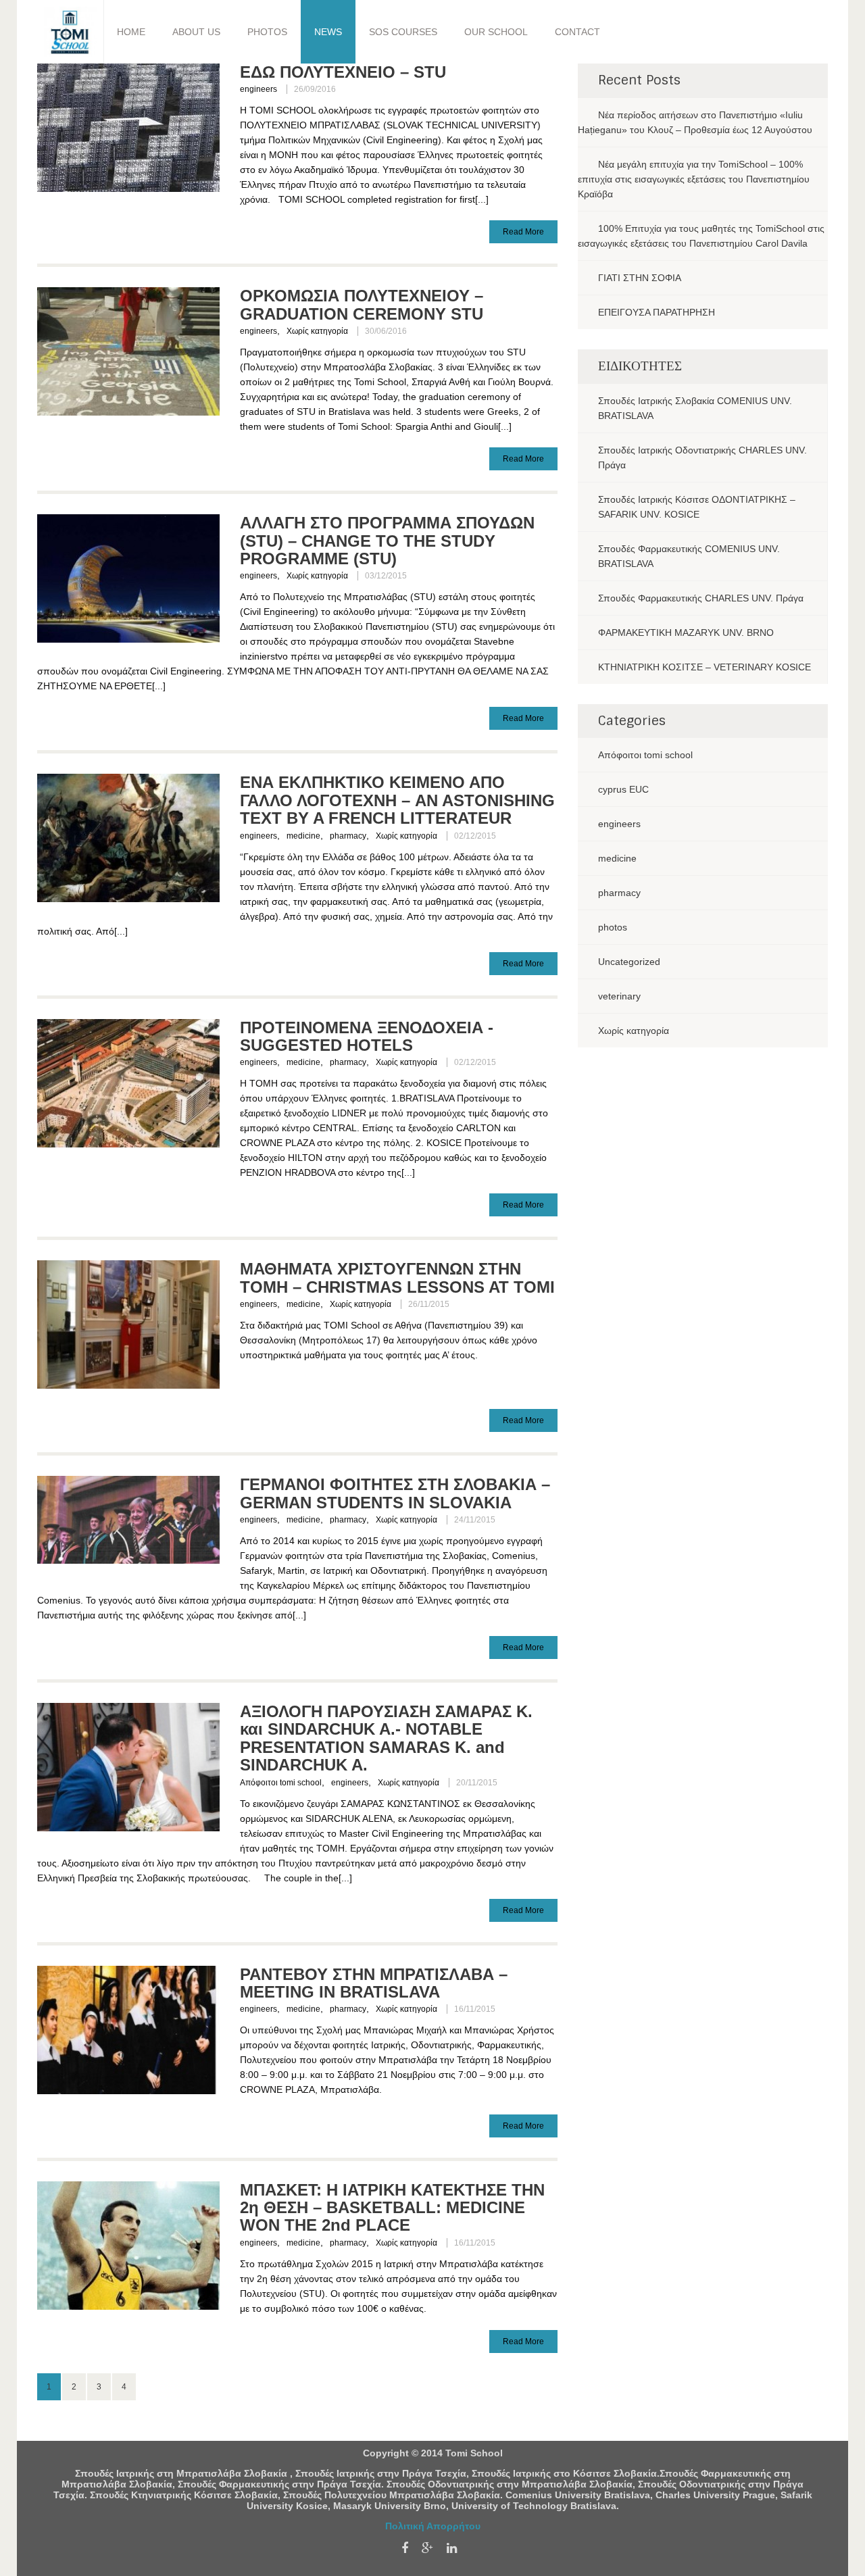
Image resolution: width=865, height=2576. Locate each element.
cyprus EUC (623, 789)
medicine (303, 836)
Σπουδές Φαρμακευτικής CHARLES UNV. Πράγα (701, 598)
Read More (523, 232)
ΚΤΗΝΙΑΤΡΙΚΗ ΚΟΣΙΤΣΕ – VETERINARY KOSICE (705, 667)
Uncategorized (629, 962)
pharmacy (348, 836)
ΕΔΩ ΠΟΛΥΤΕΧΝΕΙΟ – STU (343, 72)
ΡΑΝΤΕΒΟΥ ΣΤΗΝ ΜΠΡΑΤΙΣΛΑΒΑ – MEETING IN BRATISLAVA (374, 1983)
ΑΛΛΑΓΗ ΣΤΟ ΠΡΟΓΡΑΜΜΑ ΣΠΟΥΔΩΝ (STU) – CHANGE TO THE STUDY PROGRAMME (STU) (387, 541)
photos (613, 927)
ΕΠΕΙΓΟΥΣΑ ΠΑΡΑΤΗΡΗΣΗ (657, 312)
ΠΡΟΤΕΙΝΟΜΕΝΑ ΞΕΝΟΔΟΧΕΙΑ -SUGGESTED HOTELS (367, 1036)
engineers (258, 89)
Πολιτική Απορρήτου (433, 2526)
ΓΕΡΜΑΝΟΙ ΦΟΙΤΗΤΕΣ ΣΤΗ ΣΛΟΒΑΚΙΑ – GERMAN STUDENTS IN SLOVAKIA (395, 1493)
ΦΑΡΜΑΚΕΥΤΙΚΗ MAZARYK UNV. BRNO (686, 633)
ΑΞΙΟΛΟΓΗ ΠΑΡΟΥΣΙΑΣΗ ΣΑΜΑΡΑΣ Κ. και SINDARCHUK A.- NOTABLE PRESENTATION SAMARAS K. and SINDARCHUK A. (386, 1738)
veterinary (619, 996)
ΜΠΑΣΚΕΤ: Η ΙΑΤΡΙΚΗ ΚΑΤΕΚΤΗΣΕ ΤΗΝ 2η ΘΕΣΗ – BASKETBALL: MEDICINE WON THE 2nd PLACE (392, 2208)
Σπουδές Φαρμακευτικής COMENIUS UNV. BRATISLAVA (689, 556)
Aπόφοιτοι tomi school (281, 1783)
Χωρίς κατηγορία (317, 331)
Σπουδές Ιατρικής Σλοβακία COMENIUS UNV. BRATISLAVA (695, 408)
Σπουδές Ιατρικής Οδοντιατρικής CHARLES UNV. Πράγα (702, 457)
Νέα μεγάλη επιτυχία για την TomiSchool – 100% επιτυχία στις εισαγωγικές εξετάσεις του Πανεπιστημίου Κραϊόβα (694, 179)
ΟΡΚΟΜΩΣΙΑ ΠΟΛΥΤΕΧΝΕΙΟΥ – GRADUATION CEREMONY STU (362, 304)
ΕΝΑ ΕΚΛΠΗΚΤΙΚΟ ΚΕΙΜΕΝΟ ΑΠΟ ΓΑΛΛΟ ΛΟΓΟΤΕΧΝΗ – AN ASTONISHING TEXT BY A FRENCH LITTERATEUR (397, 800)
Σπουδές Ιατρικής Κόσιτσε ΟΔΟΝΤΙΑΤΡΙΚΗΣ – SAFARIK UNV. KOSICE (697, 507)
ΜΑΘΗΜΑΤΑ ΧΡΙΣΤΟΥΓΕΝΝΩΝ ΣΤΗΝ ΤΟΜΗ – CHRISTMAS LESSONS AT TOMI (397, 1278)
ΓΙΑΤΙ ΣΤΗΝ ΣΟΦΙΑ (640, 278)
